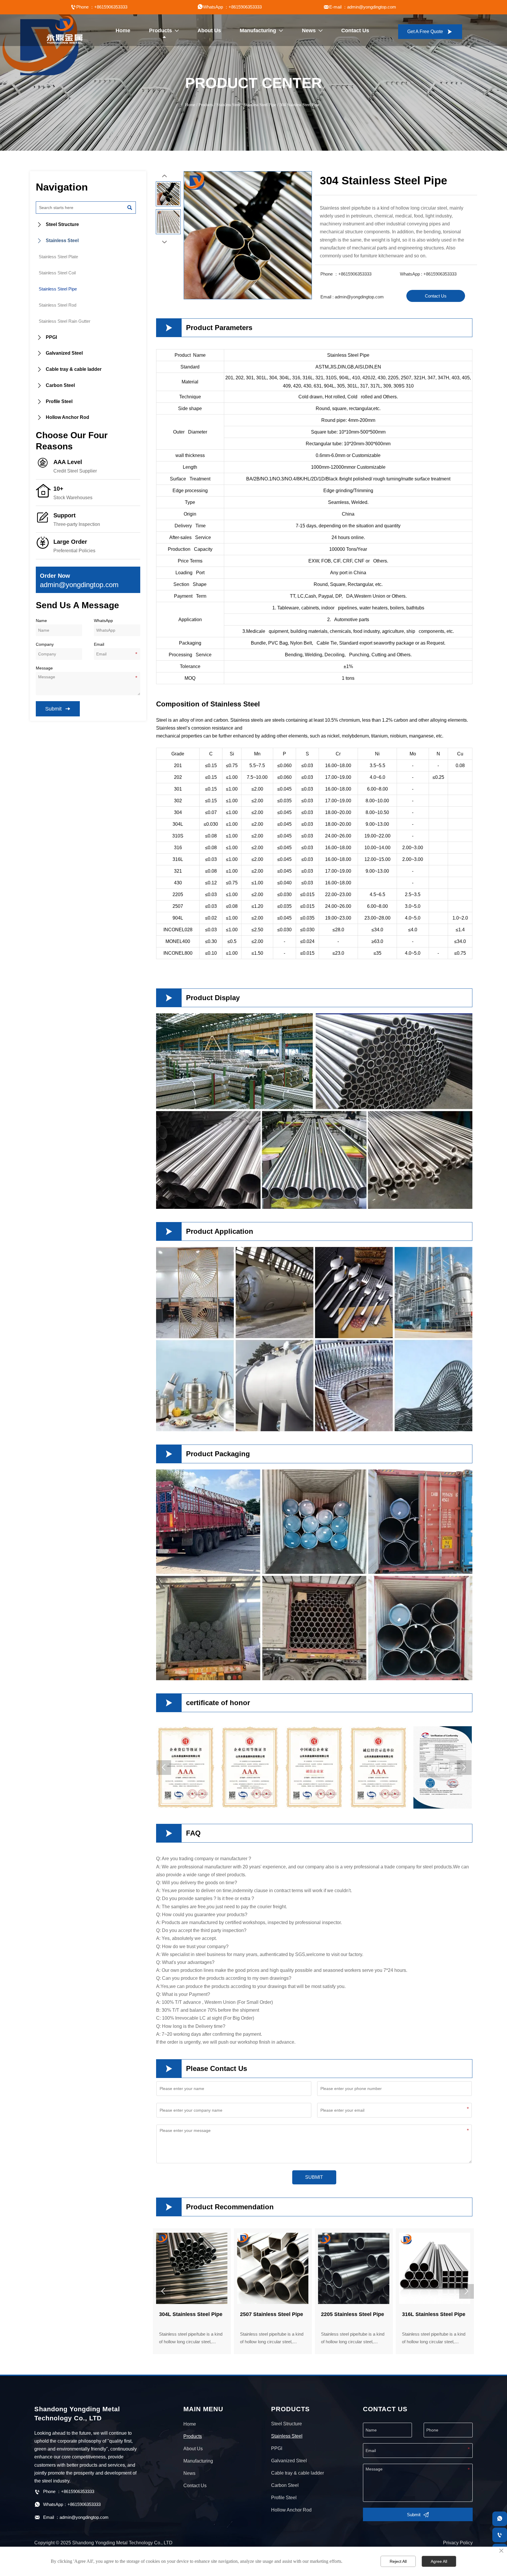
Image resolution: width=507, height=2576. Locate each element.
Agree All (439, 2561)
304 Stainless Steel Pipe (299, 105)
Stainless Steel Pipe (260, 105)
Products (206, 105)
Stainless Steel (228, 105)
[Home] (65, 30)
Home (190, 105)
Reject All (398, 2561)
